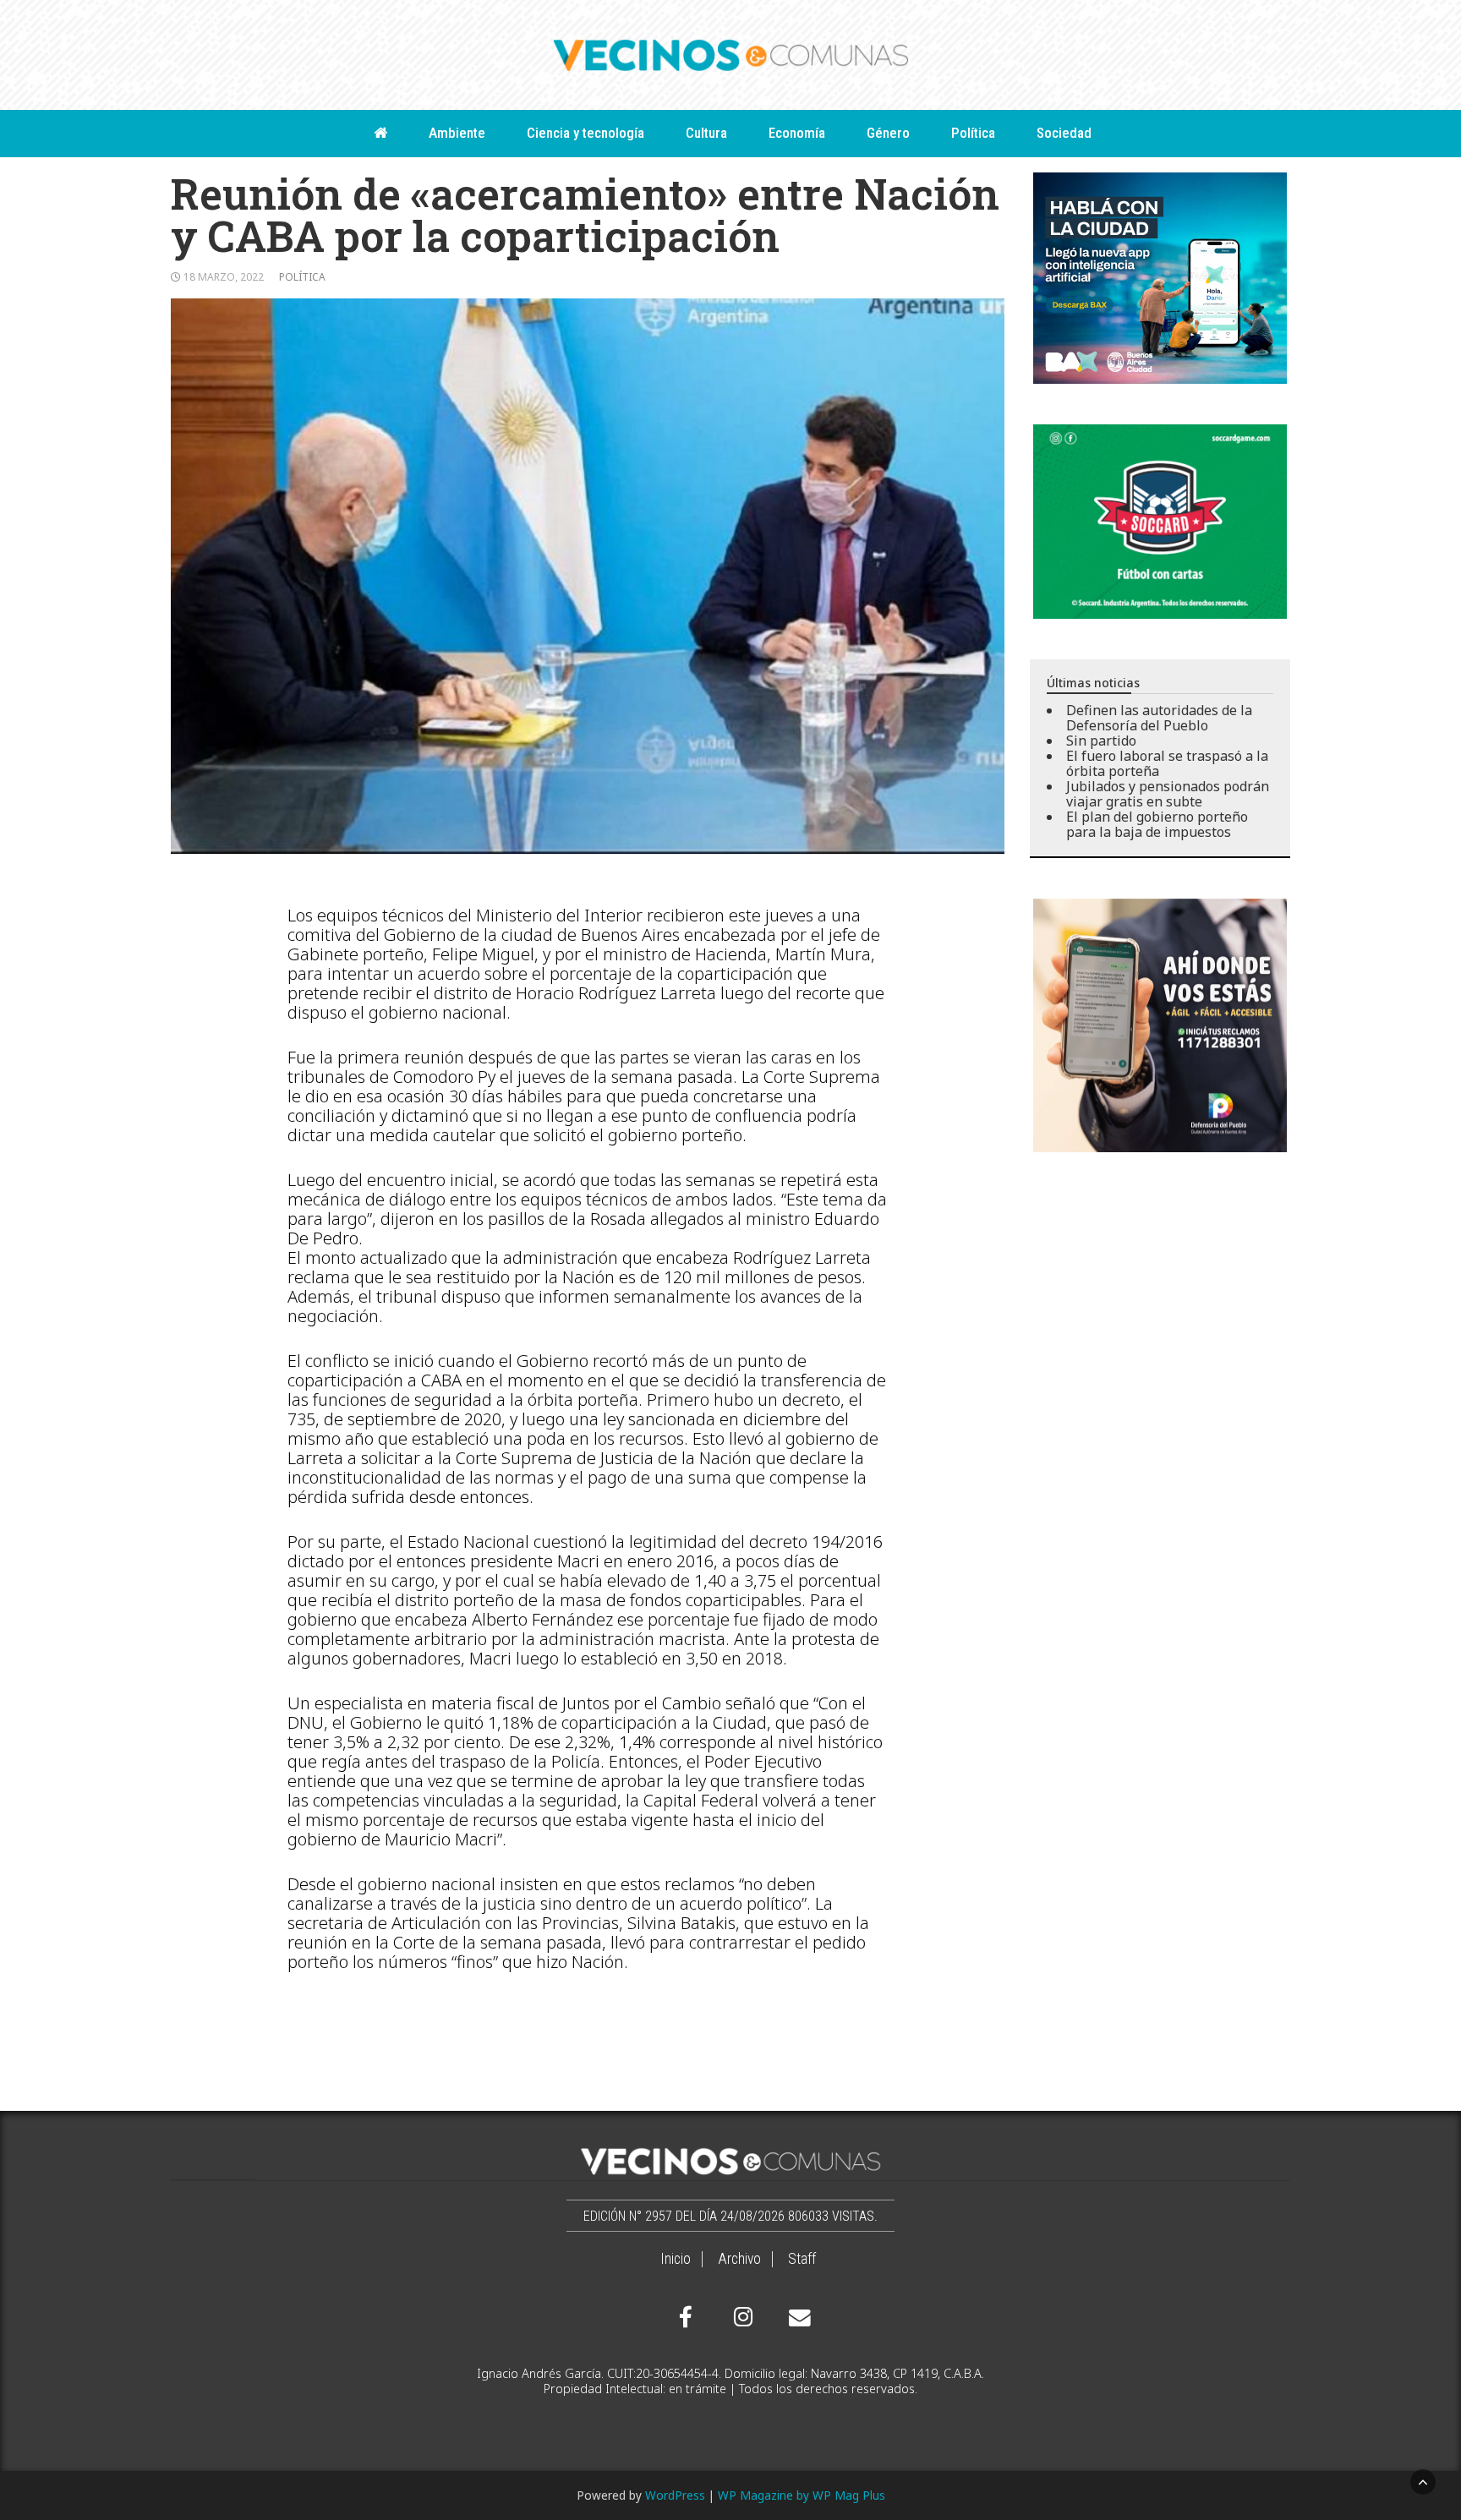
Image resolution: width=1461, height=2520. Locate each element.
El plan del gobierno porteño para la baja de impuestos (1157, 824)
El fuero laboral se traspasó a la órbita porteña (1167, 763)
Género (888, 133)
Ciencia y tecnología (585, 133)
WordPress (675, 2495)
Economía (797, 133)
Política (973, 133)
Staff (802, 2259)
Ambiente (457, 133)
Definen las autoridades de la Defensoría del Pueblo (1159, 718)
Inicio (676, 2259)
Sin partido (1101, 741)
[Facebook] (686, 2317)
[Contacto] (796, 2318)
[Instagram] (741, 2317)
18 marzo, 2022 (224, 277)
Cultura (706, 133)
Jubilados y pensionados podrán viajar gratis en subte (1168, 794)
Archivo (739, 2259)
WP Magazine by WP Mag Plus (802, 2495)
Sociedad (1064, 133)
